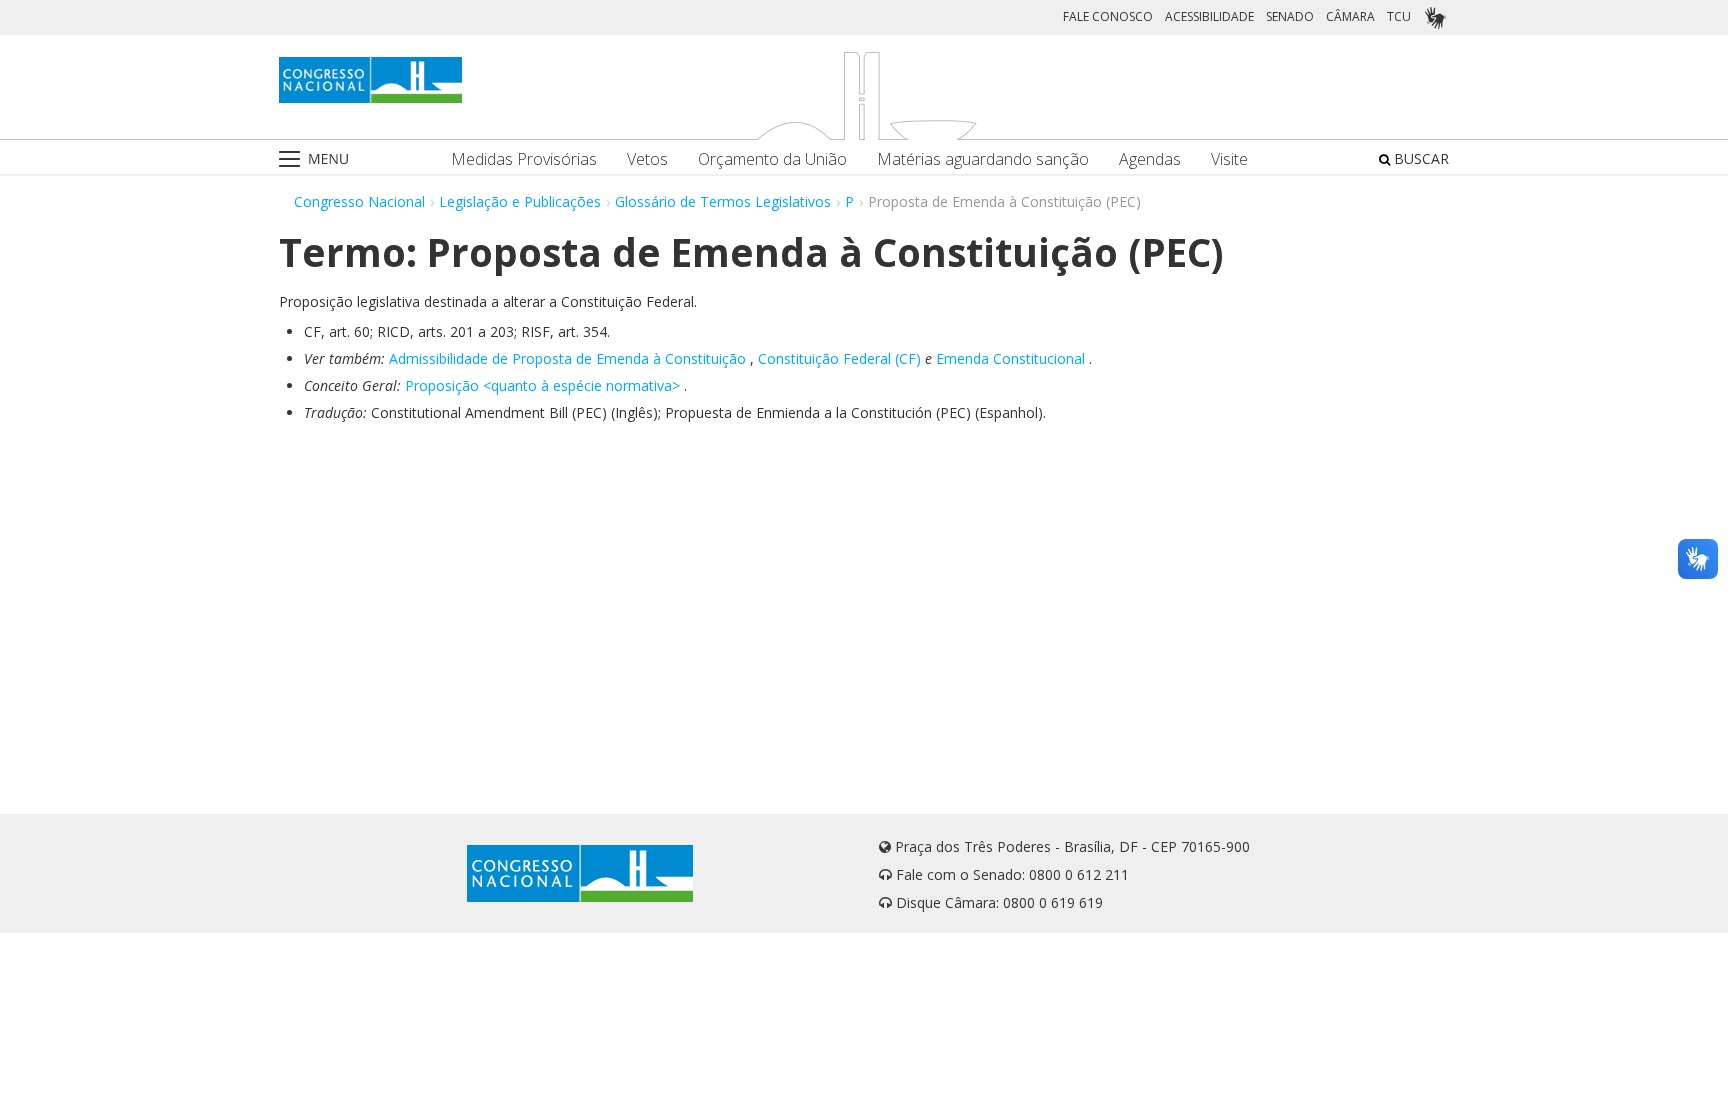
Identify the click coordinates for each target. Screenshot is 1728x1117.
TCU (1399, 16)
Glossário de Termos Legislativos (723, 201)
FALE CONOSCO (1108, 16)
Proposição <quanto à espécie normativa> (542, 385)
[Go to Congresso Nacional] (370, 80)
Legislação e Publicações (520, 201)
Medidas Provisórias (524, 159)
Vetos (647, 159)
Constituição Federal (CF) (839, 358)
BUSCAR (1419, 158)
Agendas (1150, 159)
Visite (1229, 159)
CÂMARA (1350, 16)
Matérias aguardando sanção (983, 159)
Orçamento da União (772, 159)
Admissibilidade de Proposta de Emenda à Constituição (567, 358)
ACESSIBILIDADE (1209, 16)
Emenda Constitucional (1010, 358)
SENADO (1290, 16)
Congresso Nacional (359, 201)
